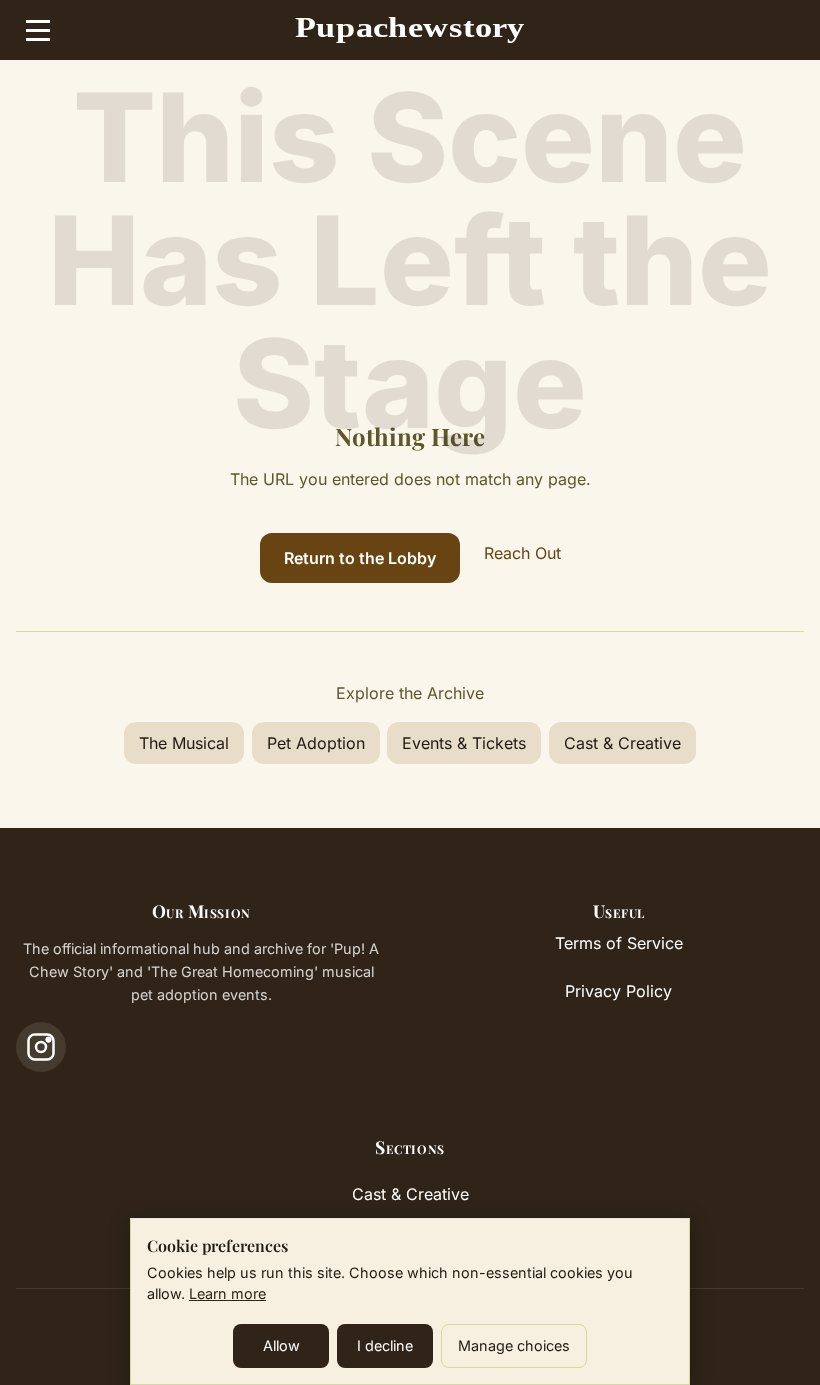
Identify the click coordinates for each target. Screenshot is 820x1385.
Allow (281, 1345)
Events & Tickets (464, 743)
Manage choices (514, 1345)
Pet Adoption (316, 743)
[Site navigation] (38, 30)
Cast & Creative (622, 743)
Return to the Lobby (360, 558)
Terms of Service (619, 943)
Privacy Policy (618, 991)
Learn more (227, 1293)
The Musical (184, 743)
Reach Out (522, 553)
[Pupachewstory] (410, 30)
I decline (385, 1345)
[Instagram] (41, 1047)
